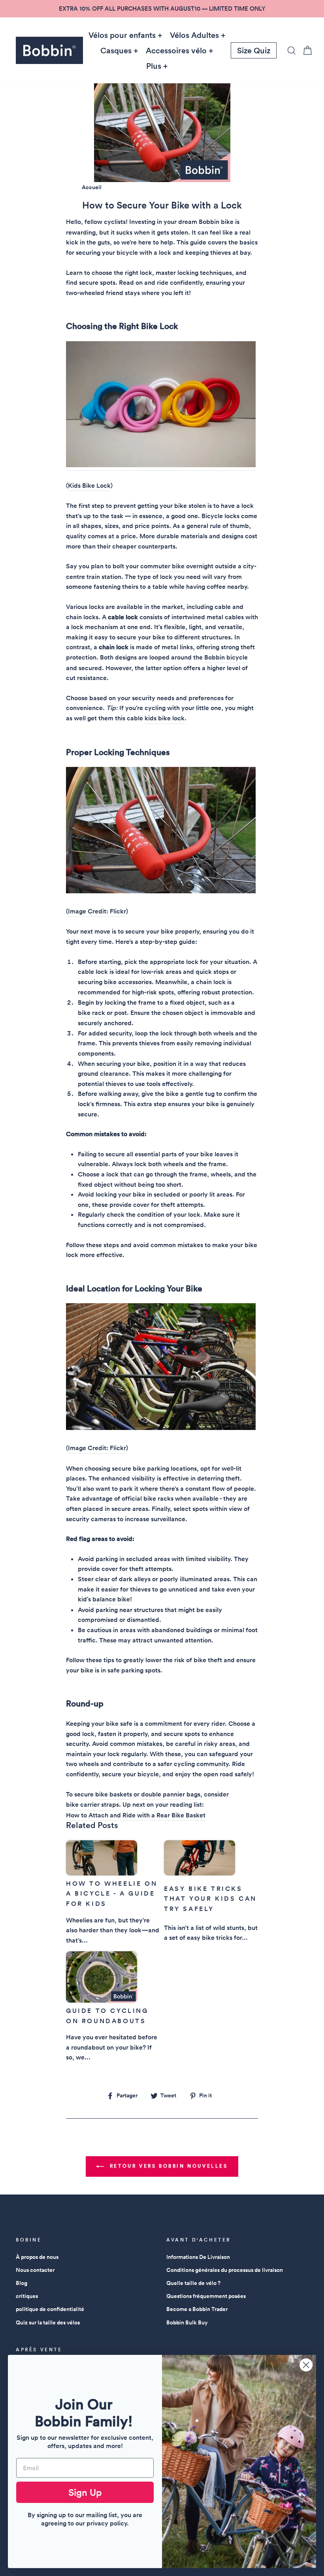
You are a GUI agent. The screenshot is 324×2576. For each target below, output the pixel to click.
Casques (116, 51)
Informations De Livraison (198, 2257)
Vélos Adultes (194, 35)
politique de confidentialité (50, 2309)
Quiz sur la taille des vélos (48, 2322)
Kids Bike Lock (89, 486)
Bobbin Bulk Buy (187, 2322)
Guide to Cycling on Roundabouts (107, 2016)
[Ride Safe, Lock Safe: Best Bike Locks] (161, 406)
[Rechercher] (289, 50)
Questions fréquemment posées (206, 2296)
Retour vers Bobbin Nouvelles (167, 2166)
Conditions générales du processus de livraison (225, 2270)
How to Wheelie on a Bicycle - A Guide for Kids (112, 1894)
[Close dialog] (306, 2365)
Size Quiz (254, 51)
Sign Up (85, 2492)
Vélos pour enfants (122, 35)
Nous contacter (35, 2270)
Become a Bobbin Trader (197, 2309)
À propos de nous (37, 2257)
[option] (162, 9)
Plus (154, 66)
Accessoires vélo (176, 51)
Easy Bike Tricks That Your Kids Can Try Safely (210, 1899)
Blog (22, 2283)
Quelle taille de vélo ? (193, 2283)
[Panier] (305, 50)
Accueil (92, 187)
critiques (27, 2296)
